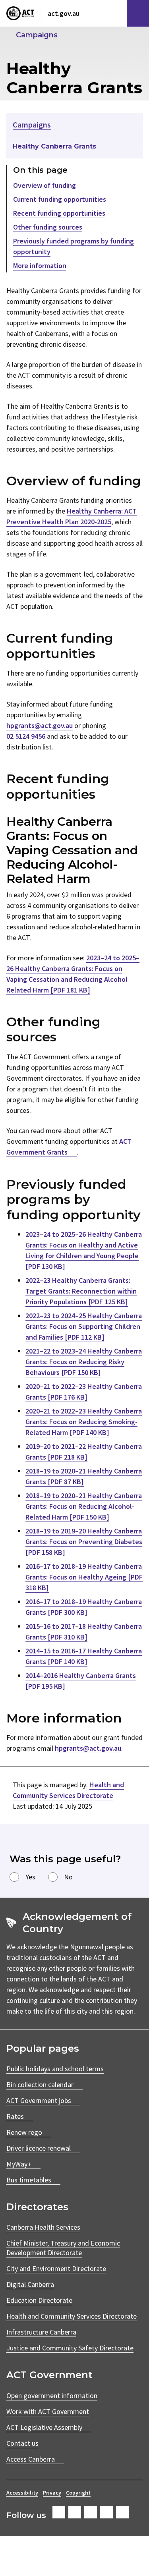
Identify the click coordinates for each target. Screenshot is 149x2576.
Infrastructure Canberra (41, 2332)
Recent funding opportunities (59, 213)
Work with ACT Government (48, 2411)
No (68, 1877)
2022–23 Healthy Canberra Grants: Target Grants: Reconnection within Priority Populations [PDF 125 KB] (81, 1291)
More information (40, 266)
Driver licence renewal (39, 2148)
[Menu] (138, 13)
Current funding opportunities (60, 199)
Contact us (22, 2443)
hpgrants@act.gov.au (40, 725)
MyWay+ (19, 2164)
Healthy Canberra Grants (54, 146)
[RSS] (122, 2512)
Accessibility (22, 2493)
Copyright (78, 2493)
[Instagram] (75, 2512)
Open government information (52, 2395)
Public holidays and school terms (55, 2069)
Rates (15, 2116)
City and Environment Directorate (56, 2268)
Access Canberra (31, 2459)
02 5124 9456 (26, 736)
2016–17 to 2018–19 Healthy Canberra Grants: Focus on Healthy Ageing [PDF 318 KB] (84, 1577)
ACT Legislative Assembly (44, 2427)
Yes (30, 1877)
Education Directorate (39, 2300)
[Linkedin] (106, 2512)
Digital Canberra (30, 2284)
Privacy (52, 2493)
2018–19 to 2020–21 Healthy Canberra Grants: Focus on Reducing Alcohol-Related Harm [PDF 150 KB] (84, 1506)
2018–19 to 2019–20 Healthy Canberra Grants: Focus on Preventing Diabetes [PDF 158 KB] (84, 1542)
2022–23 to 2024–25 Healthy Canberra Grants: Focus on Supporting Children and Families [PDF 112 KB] (84, 1326)
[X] (91, 2512)
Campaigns (37, 35)
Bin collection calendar (40, 2085)
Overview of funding (45, 185)
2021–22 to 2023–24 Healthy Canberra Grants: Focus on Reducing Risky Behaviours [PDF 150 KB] (84, 1362)
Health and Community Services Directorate (72, 2316)
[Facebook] (59, 2512)
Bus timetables (29, 2180)
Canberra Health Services (43, 2227)
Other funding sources (48, 227)
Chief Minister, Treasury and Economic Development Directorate (63, 2248)
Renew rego (24, 2132)
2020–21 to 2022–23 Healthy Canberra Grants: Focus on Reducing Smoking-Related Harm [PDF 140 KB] (84, 1422)
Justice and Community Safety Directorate (70, 2348)
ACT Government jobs (39, 2100)
